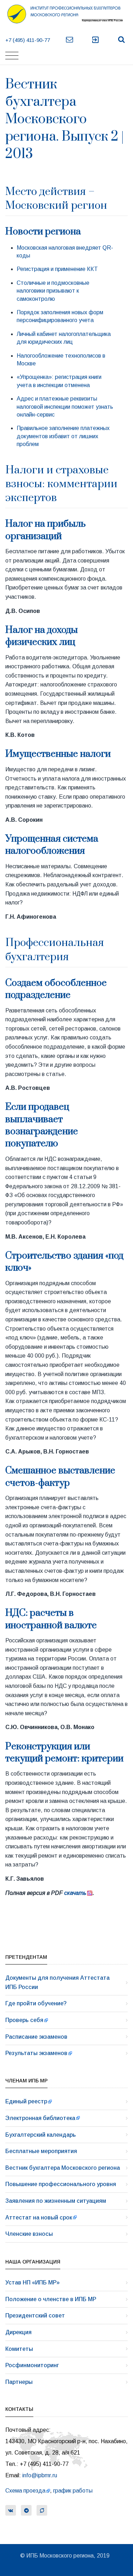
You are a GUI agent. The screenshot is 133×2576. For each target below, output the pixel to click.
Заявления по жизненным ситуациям (56, 2201)
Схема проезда (25, 2491)
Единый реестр (26, 2101)
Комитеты (19, 2349)
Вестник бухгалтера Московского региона (63, 2168)
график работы (73, 2491)
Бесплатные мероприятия (41, 2151)
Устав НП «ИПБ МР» (32, 2282)
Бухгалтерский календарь (41, 2135)
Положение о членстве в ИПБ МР (51, 2299)
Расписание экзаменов (36, 2037)
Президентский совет (35, 2316)
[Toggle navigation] (12, 56)
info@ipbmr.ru (40, 2475)
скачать (75, 1893)
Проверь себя (24, 2020)
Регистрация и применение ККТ (57, 269)
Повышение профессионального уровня (61, 2184)
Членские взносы (29, 2234)
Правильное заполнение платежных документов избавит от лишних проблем (63, 436)
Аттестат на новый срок (39, 2218)
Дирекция (18, 2332)
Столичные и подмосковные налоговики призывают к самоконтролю (53, 291)
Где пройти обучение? (36, 2003)
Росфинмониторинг (32, 2365)
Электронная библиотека (40, 2118)
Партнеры (19, 2382)
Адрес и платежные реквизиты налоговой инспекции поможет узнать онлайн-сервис (65, 407)
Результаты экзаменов (36, 2053)
